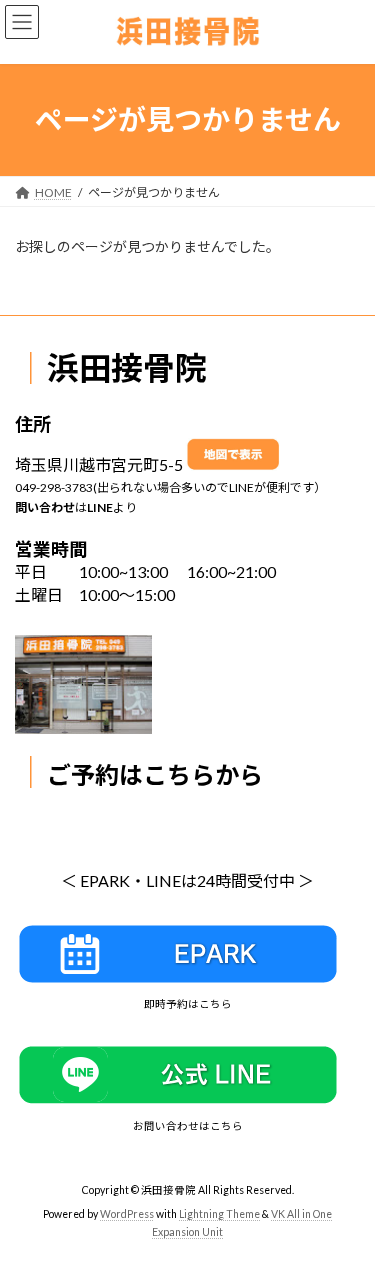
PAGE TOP (344, 1206)
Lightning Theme (219, 1214)
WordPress (127, 1214)
